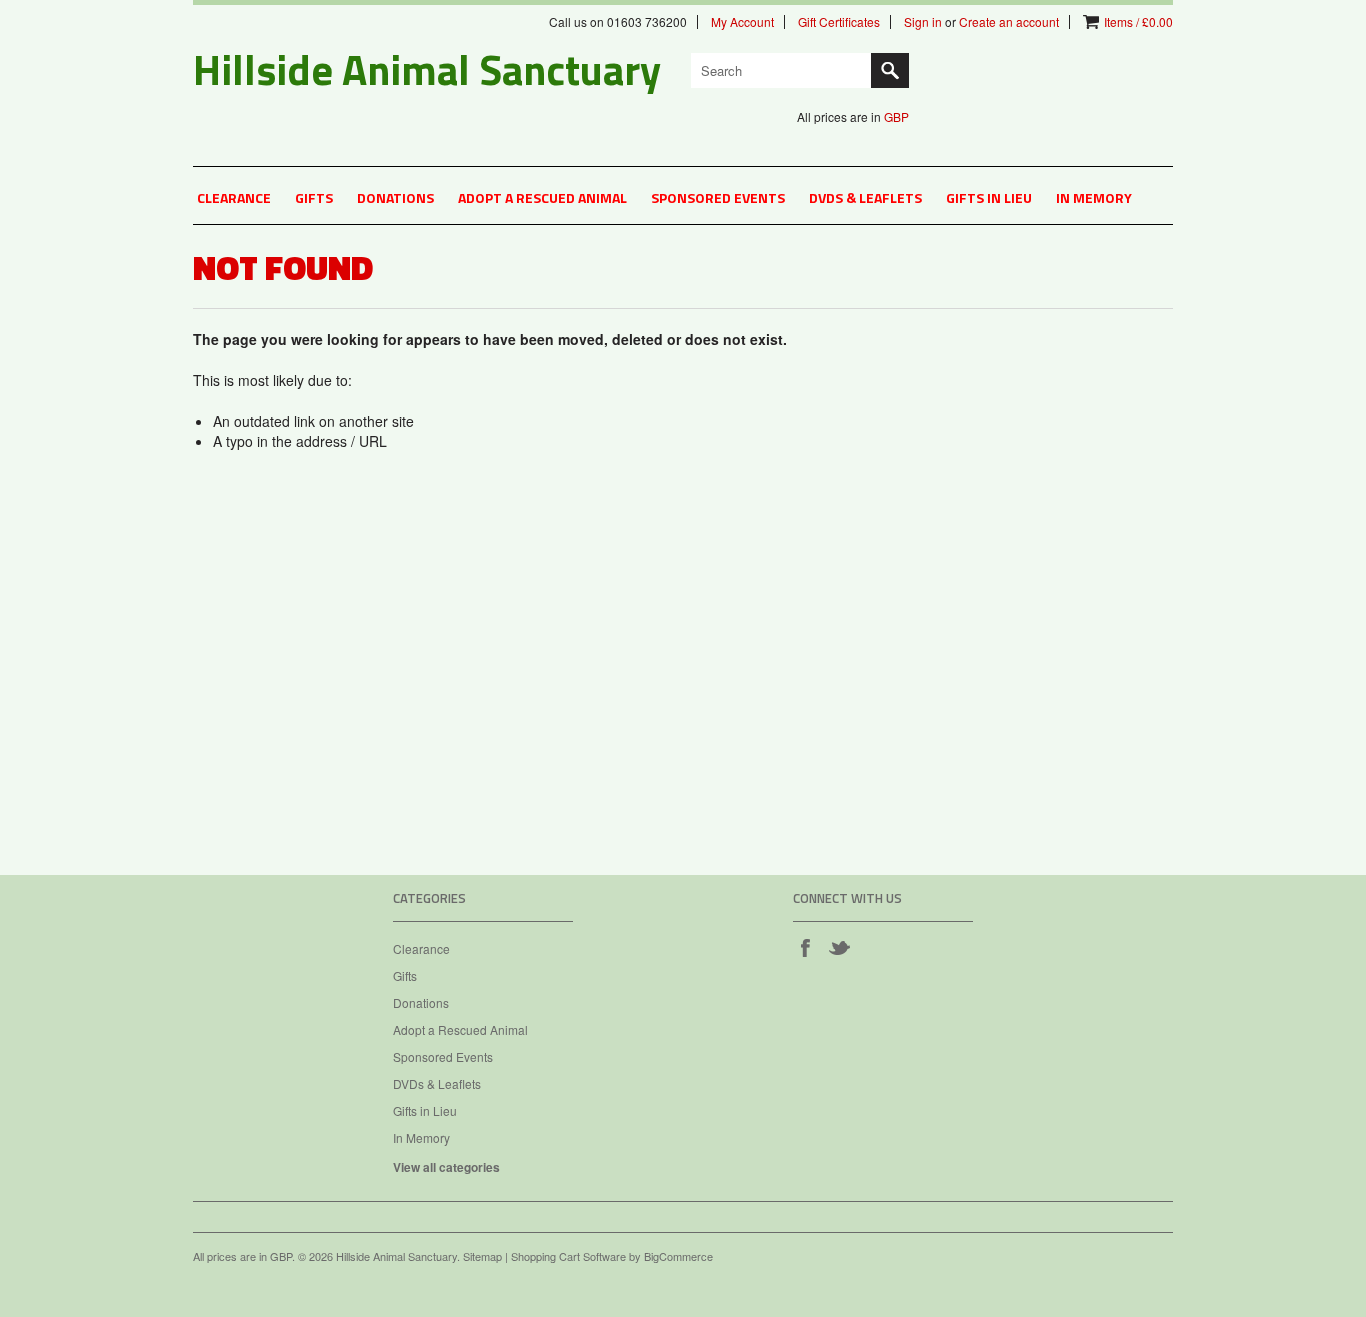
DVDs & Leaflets (865, 197)
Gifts (314, 197)
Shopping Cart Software (568, 1256)
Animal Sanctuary (427, 69)
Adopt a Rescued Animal (542, 197)
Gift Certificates (839, 22)
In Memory (1094, 197)
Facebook (805, 947)
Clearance (234, 197)
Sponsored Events (718, 197)
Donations (395, 197)
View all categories (446, 1167)
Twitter (839, 947)
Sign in (923, 22)
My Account (742, 22)
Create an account (1009, 22)
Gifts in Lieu (989, 197)
